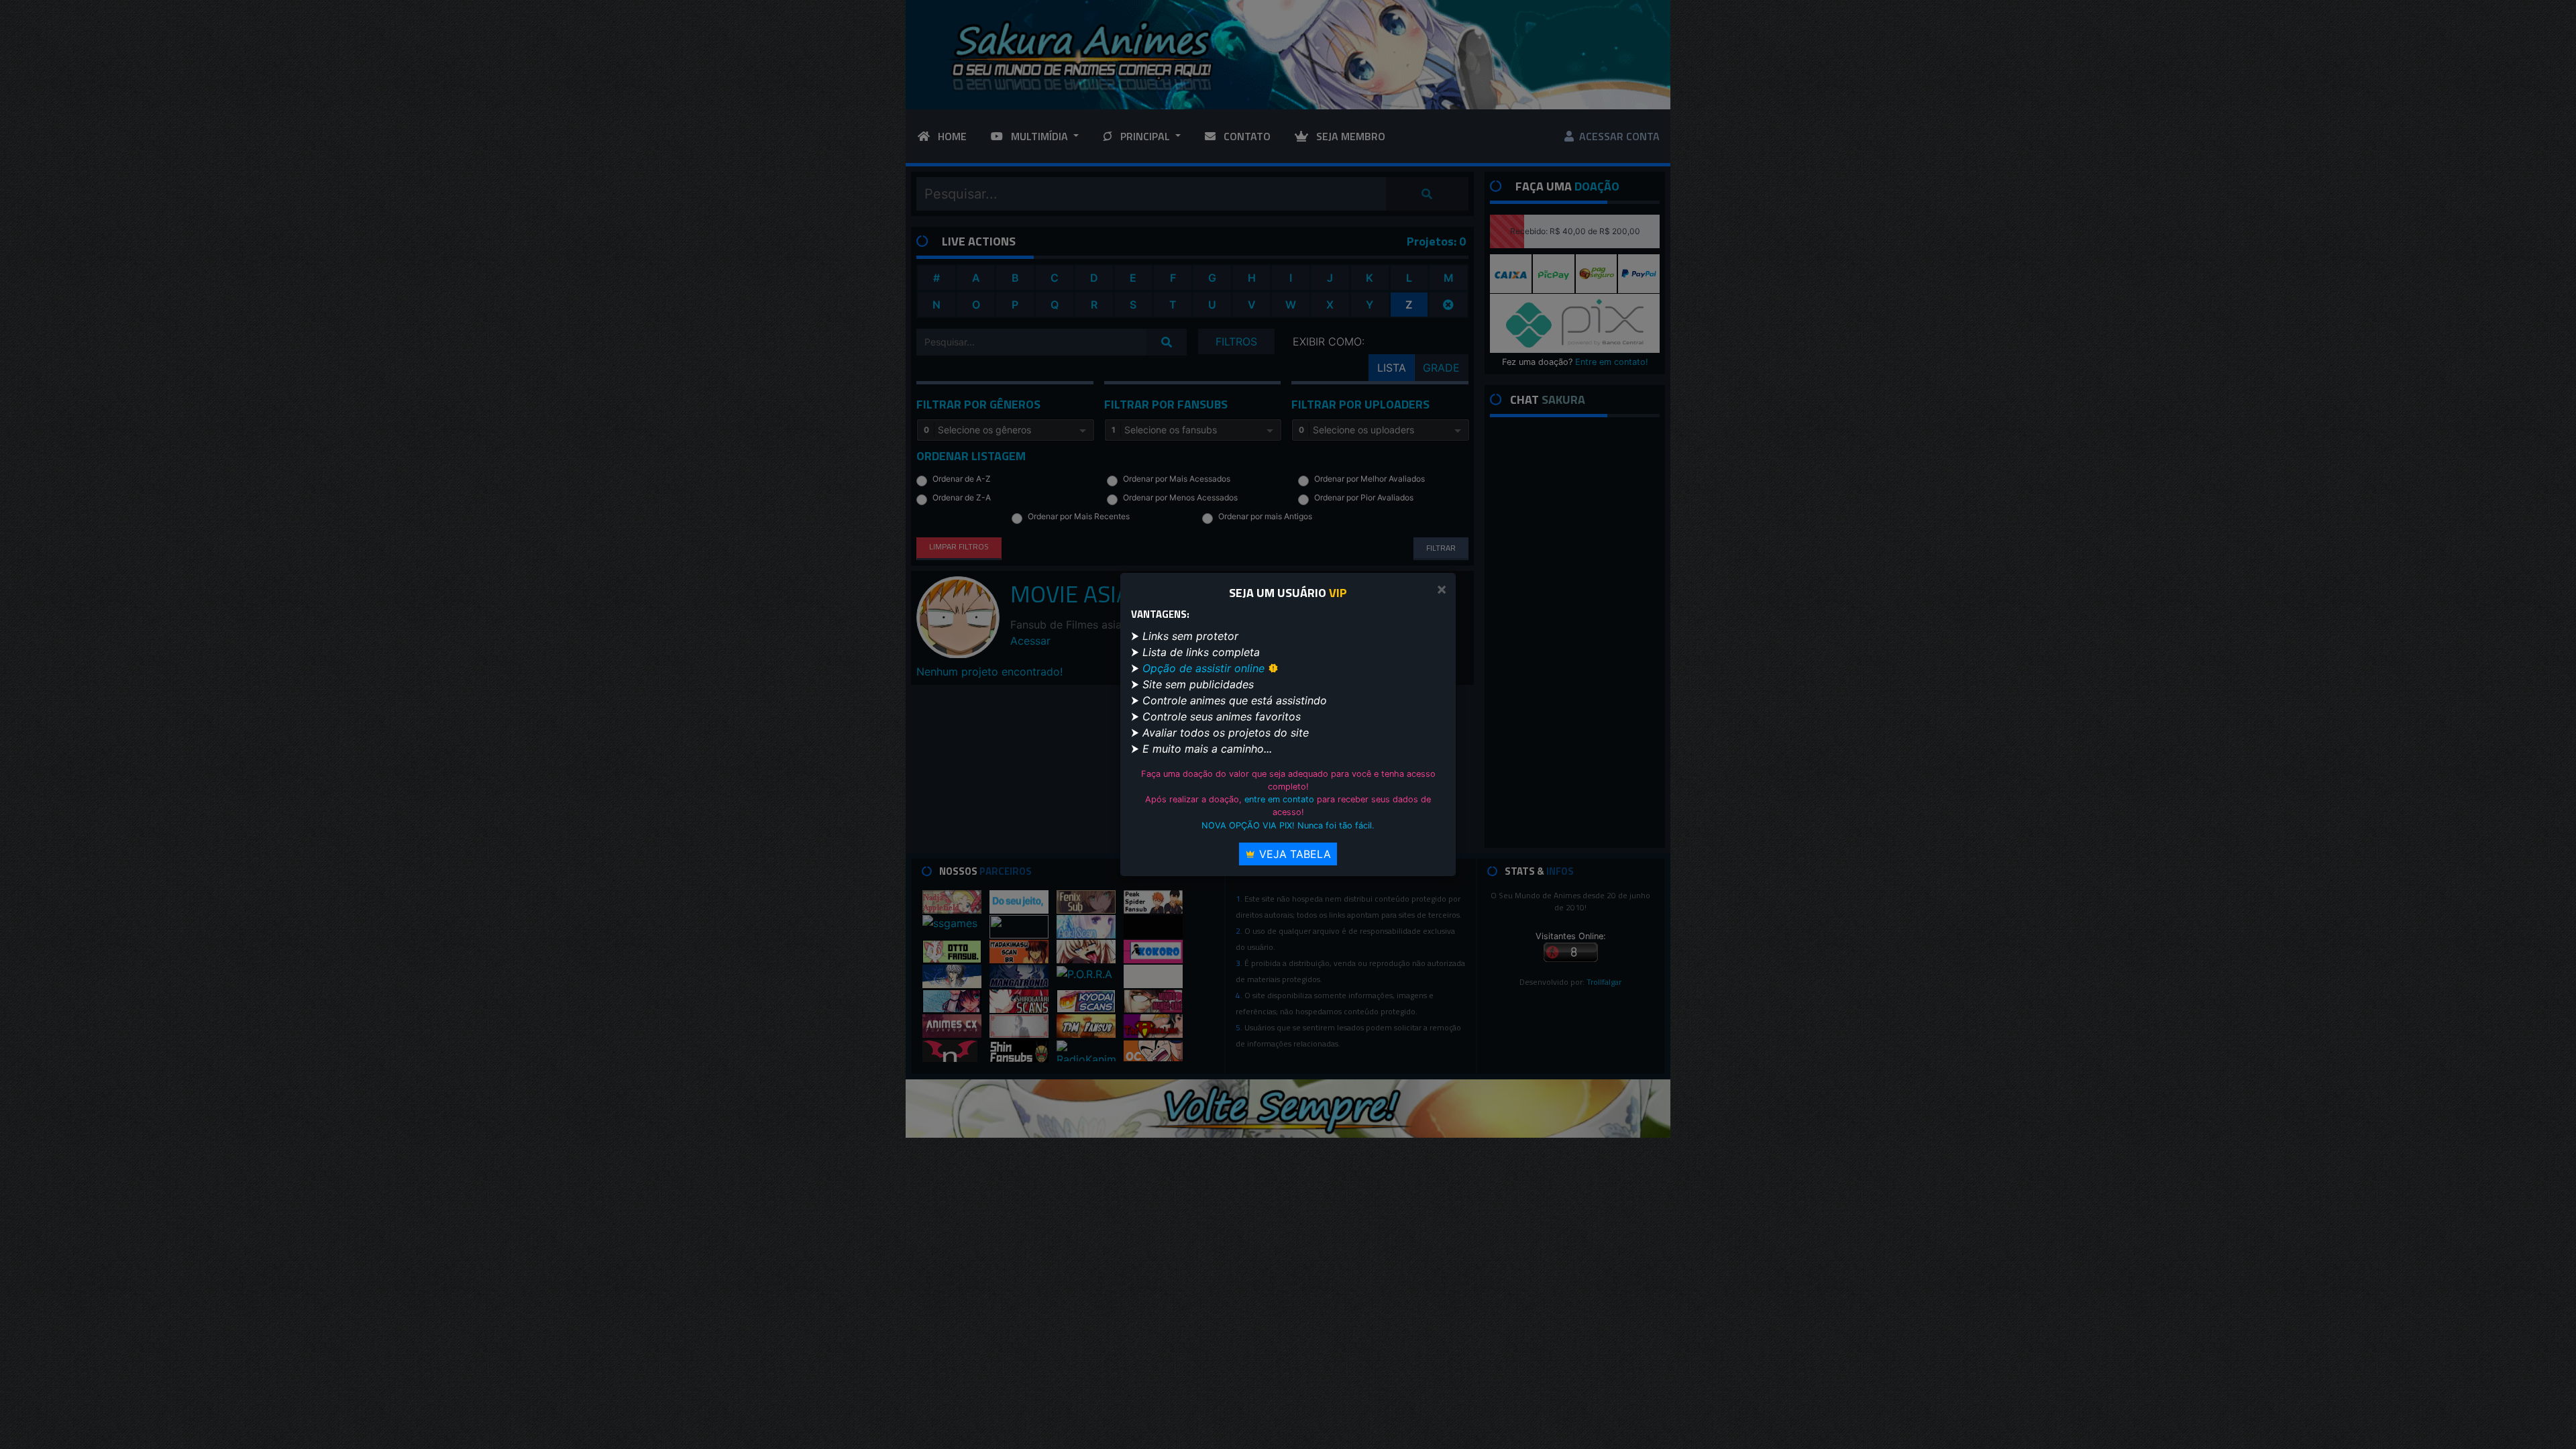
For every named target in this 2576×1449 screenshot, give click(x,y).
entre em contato (1279, 799)
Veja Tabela (1293, 854)
